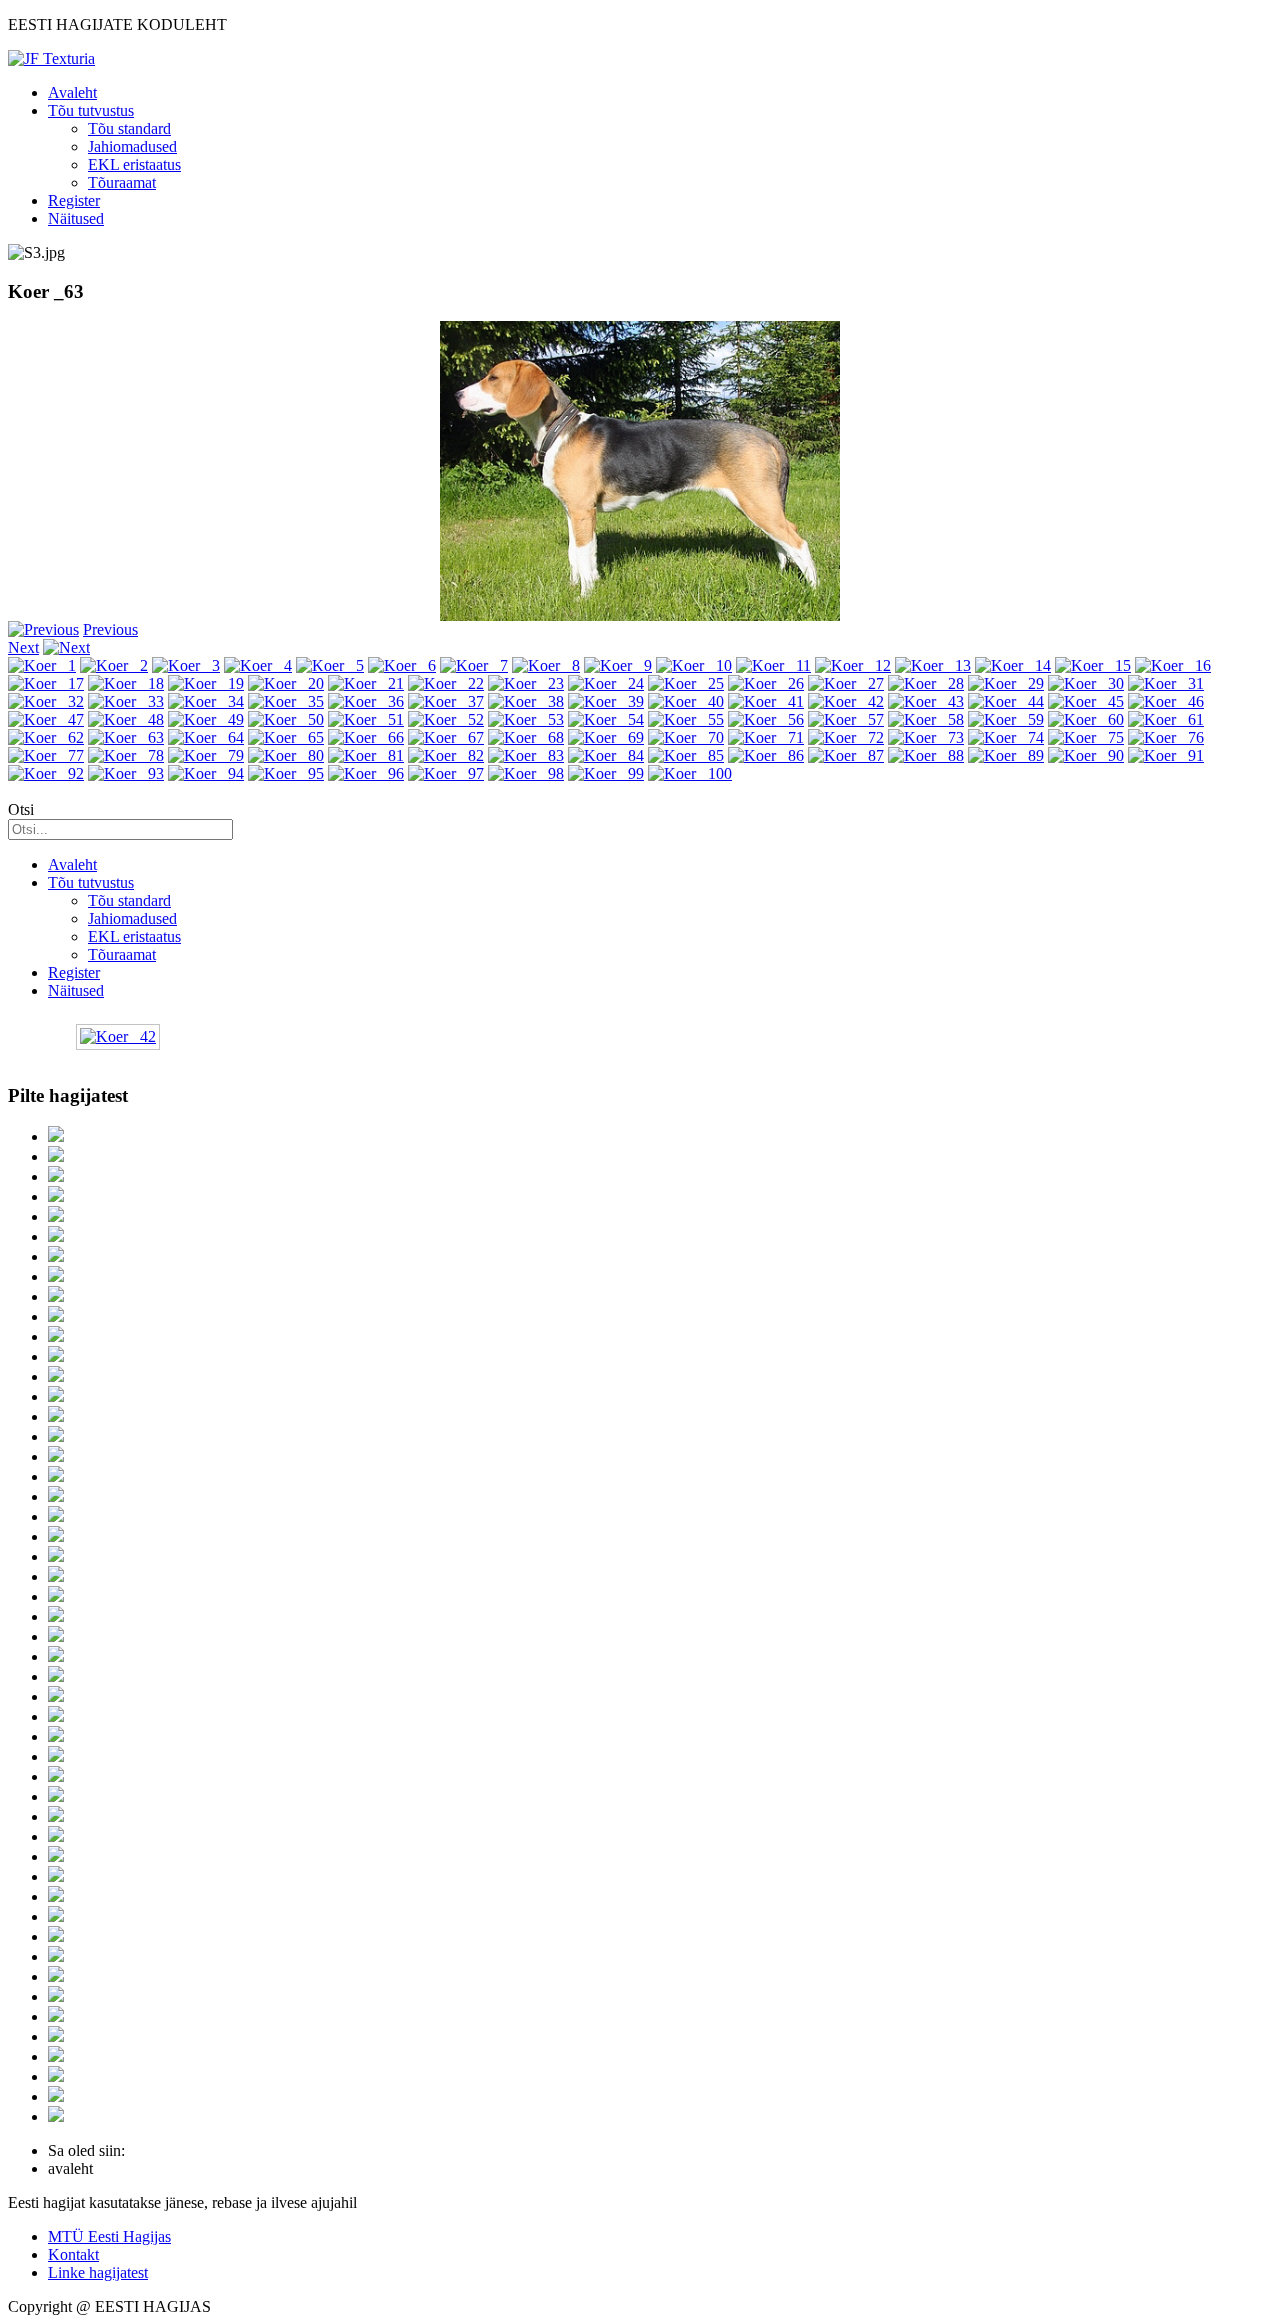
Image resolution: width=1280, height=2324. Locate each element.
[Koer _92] (46, 773)
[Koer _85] (686, 755)
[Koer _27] (846, 683)
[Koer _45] (1086, 701)
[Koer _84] (606, 755)
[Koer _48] (126, 719)
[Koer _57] (846, 719)
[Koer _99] (606, 773)
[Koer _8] (546, 665)
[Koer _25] (686, 683)
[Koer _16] (1173, 665)
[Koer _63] (126, 737)
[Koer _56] (766, 719)
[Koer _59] (1006, 719)
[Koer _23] (526, 683)
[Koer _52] (446, 719)
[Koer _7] (474, 665)
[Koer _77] (46, 755)
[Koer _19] (206, 683)
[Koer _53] (526, 719)
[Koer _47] (46, 719)
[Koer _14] (1013, 665)
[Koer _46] (1166, 701)
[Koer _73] (926, 737)
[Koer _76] (1166, 737)
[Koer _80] (286, 755)
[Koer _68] (526, 737)
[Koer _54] (606, 719)
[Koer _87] (846, 755)
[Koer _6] (402, 665)
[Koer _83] (526, 755)
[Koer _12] (853, 665)
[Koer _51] (366, 719)
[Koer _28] (926, 683)
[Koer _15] (1093, 665)
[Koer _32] (46, 701)
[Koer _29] (1006, 683)
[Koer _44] (1006, 701)
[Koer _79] (206, 755)
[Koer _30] (1086, 683)
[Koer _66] (366, 737)
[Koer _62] (46, 737)
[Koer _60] (1086, 719)
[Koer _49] (206, 719)
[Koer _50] (286, 719)
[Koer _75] (1086, 737)
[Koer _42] (846, 701)
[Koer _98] (526, 773)
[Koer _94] (206, 773)
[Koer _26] (766, 683)
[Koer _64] (206, 737)
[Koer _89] (1006, 755)
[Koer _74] (1006, 737)
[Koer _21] (366, 683)
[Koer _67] (446, 737)
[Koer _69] (606, 737)
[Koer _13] (933, 665)
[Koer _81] (366, 755)
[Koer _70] (686, 737)
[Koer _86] (766, 755)
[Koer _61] (1166, 719)
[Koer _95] (286, 773)
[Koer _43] (926, 701)
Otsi (21, 809)
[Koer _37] (446, 701)
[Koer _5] (330, 665)
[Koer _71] (766, 737)
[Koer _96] (366, 773)
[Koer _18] (126, 683)
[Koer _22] (446, 683)
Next (23, 647)
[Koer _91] (1166, 755)
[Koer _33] (126, 701)
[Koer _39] (606, 701)
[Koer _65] (286, 737)
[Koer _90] (1086, 755)
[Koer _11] (773, 665)
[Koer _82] (446, 755)
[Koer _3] (186, 665)
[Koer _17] (46, 683)
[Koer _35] (286, 701)
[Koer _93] (126, 773)
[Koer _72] (846, 737)
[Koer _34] (206, 701)
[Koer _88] (926, 755)
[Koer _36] (366, 701)
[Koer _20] (286, 683)
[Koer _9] (618, 665)
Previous (110, 629)
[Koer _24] (606, 683)
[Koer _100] (690, 773)
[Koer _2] (114, 665)
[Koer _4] (258, 665)
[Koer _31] (1166, 683)
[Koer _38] (526, 701)
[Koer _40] (686, 701)
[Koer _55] (686, 719)
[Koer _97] (446, 773)
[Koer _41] (766, 701)
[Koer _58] (926, 719)
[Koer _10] (694, 665)
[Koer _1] (42, 665)
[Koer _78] (126, 755)
